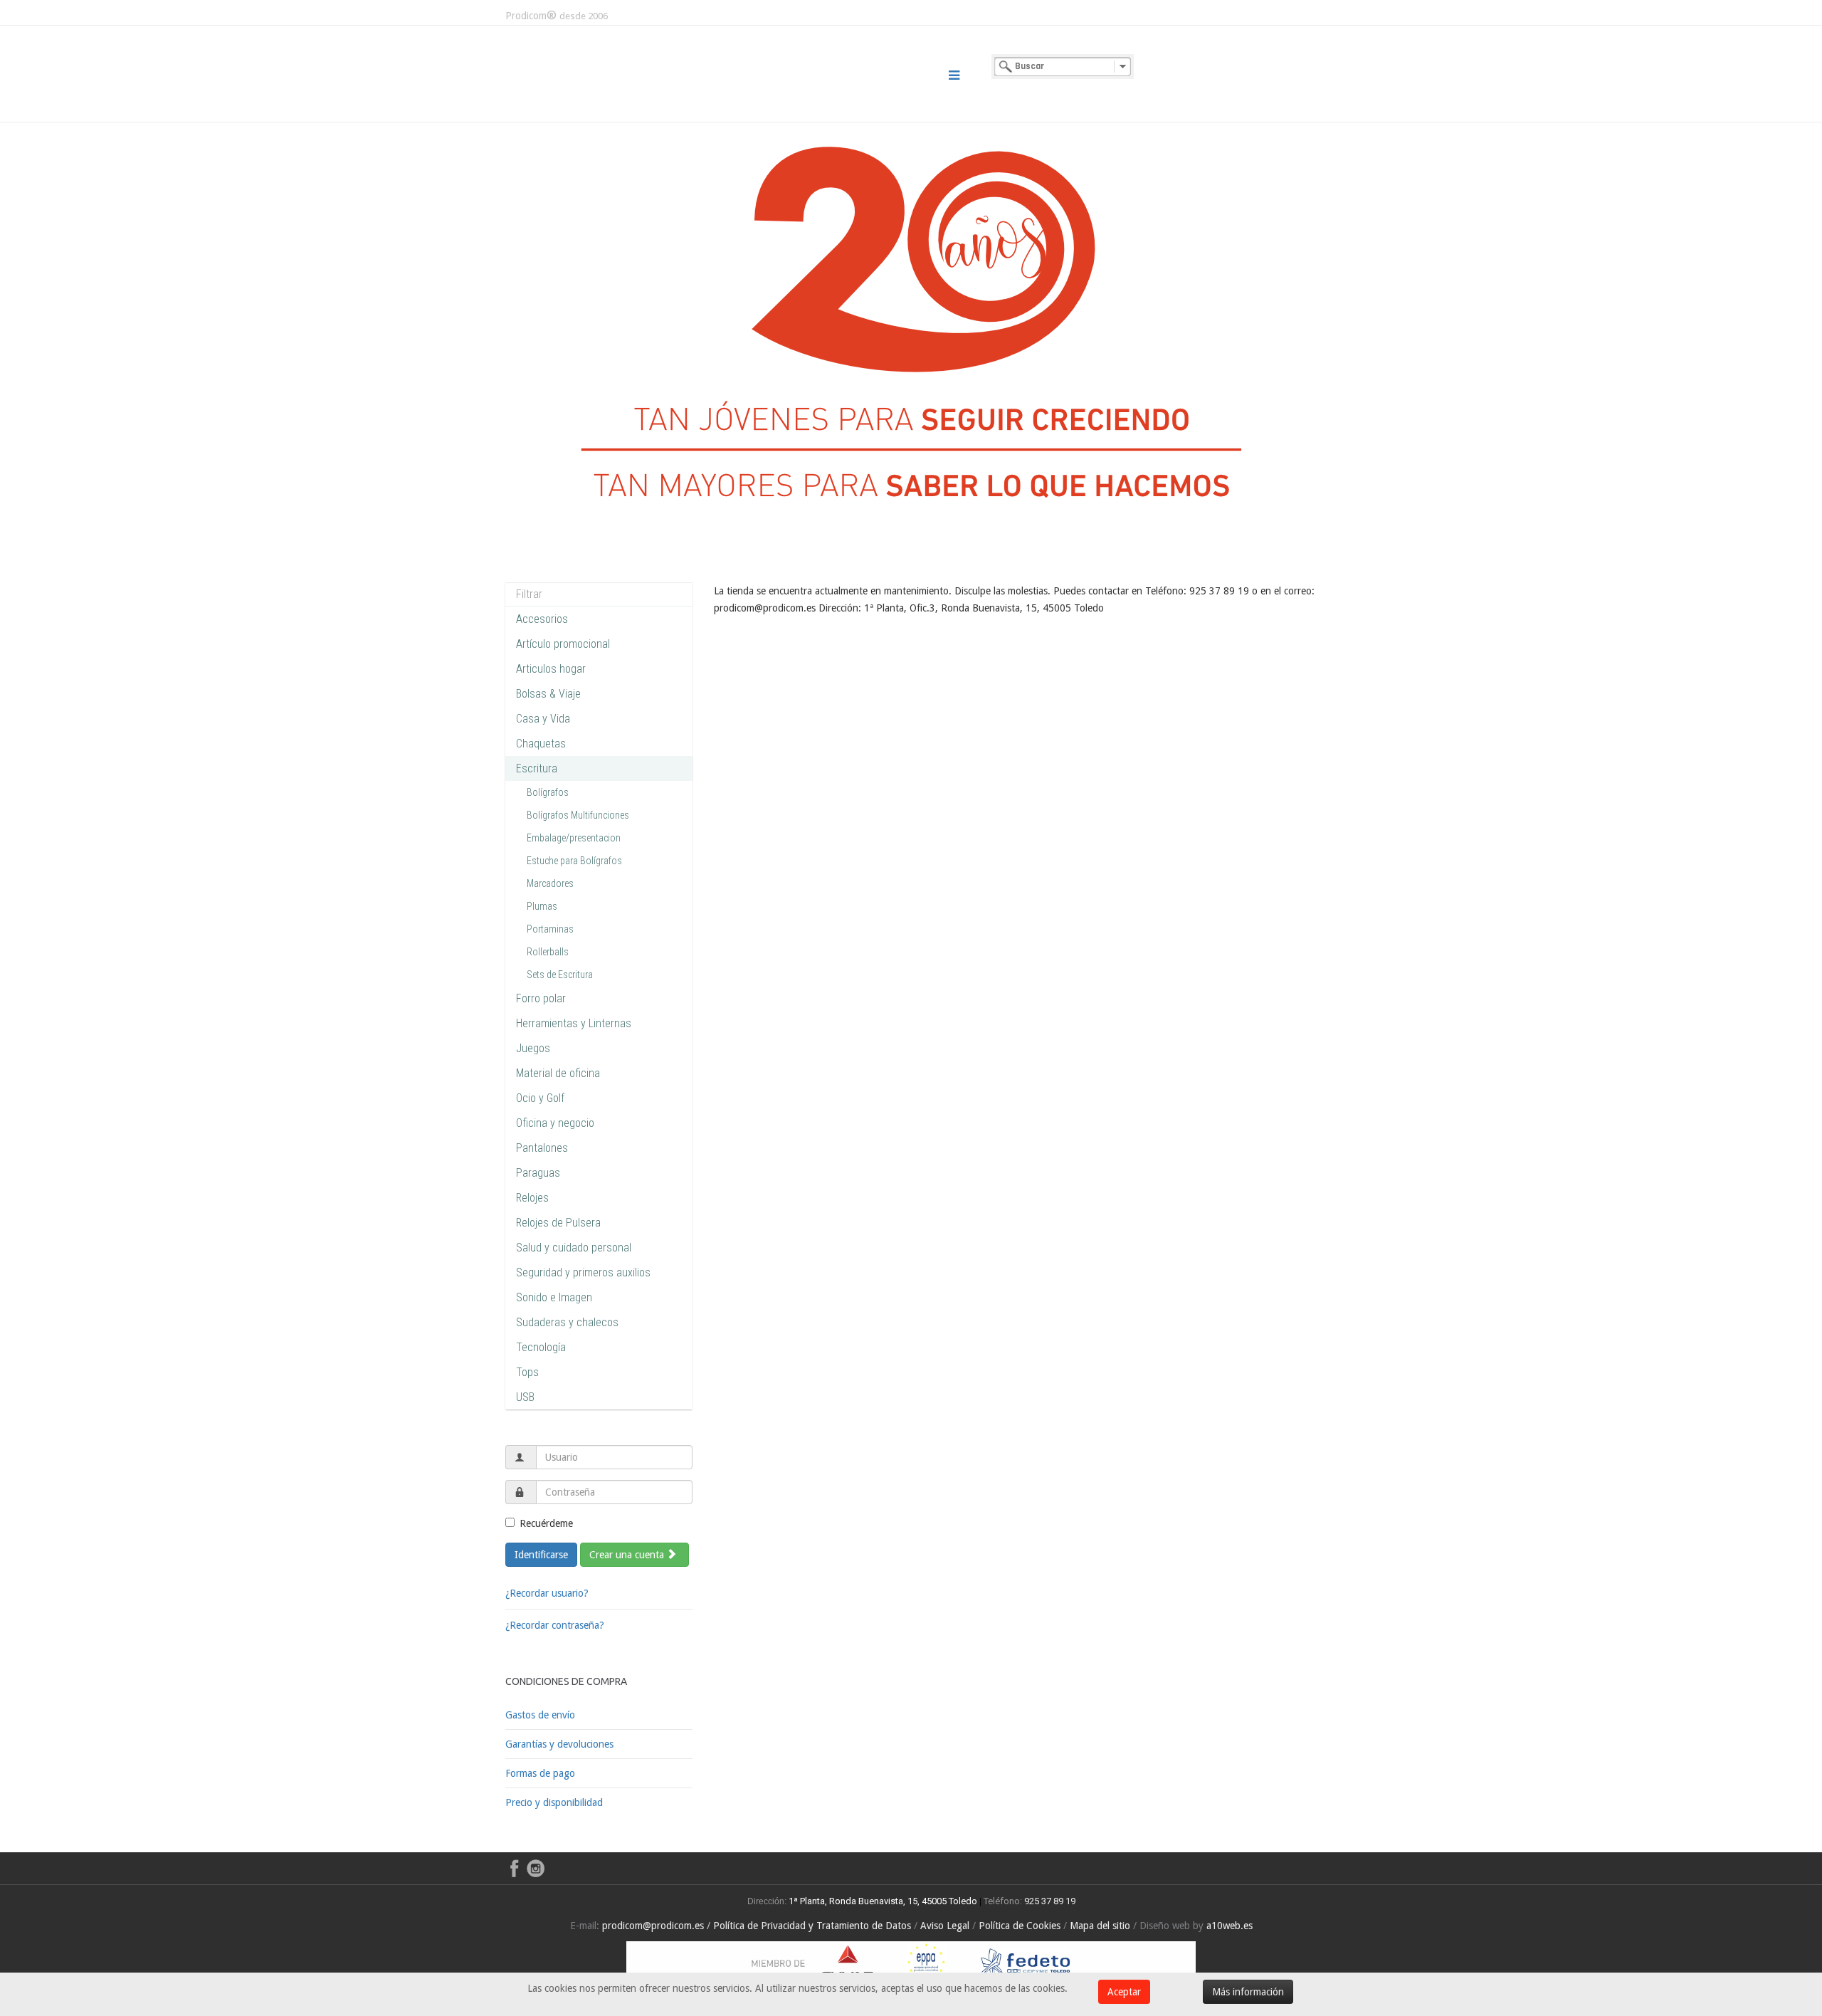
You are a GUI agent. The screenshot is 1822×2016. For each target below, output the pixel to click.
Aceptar (1124, 1992)
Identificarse (541, 1555)
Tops (527, 1372)
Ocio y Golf (540, 1098)
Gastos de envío (540, 1715)
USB (525, 1397)
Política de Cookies (1020, 1926)
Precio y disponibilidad (554, 1802)
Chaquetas (541, 744)
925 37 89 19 (1050, 1901)
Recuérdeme (546, 1523)
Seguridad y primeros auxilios (583, 1272)
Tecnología (541, 1347)
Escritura (537, 768)
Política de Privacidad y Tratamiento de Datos (812, 1926)
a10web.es (1229, 1926)
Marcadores (550, 883)
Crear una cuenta (628, 1555)
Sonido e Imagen (554, 1297)
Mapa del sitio (1100, 1926)
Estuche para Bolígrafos (574, 861)
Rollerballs (548, 952)
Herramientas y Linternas (574, 1023)
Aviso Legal (945, 1926)
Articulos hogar (551, 669)
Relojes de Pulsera (558, 1223)
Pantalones (542, 1148)
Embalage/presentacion (574, 838)
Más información (1248, 1992)
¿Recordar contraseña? (555, 1625)
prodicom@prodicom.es (653, 1926)
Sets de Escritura (560, 975)
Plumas (542, 906)
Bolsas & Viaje (548, 694)
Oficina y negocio (555, 1123)
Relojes (532, 1198)
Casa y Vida (543, 719)
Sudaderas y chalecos (567, 1322)
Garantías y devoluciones (559, 1744)
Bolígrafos (548, 792)
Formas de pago (540, 1773)
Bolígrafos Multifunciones (578, 815)
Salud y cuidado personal (574, 1248)
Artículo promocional (563, 644)
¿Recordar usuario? (547, 1593)
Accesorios (542, 619)
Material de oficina (558, 1073)
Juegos (533, 1048)
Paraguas (538, 1173)
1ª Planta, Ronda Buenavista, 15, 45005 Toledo (882, 1901)
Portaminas (550, 929)
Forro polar (541, 998)
